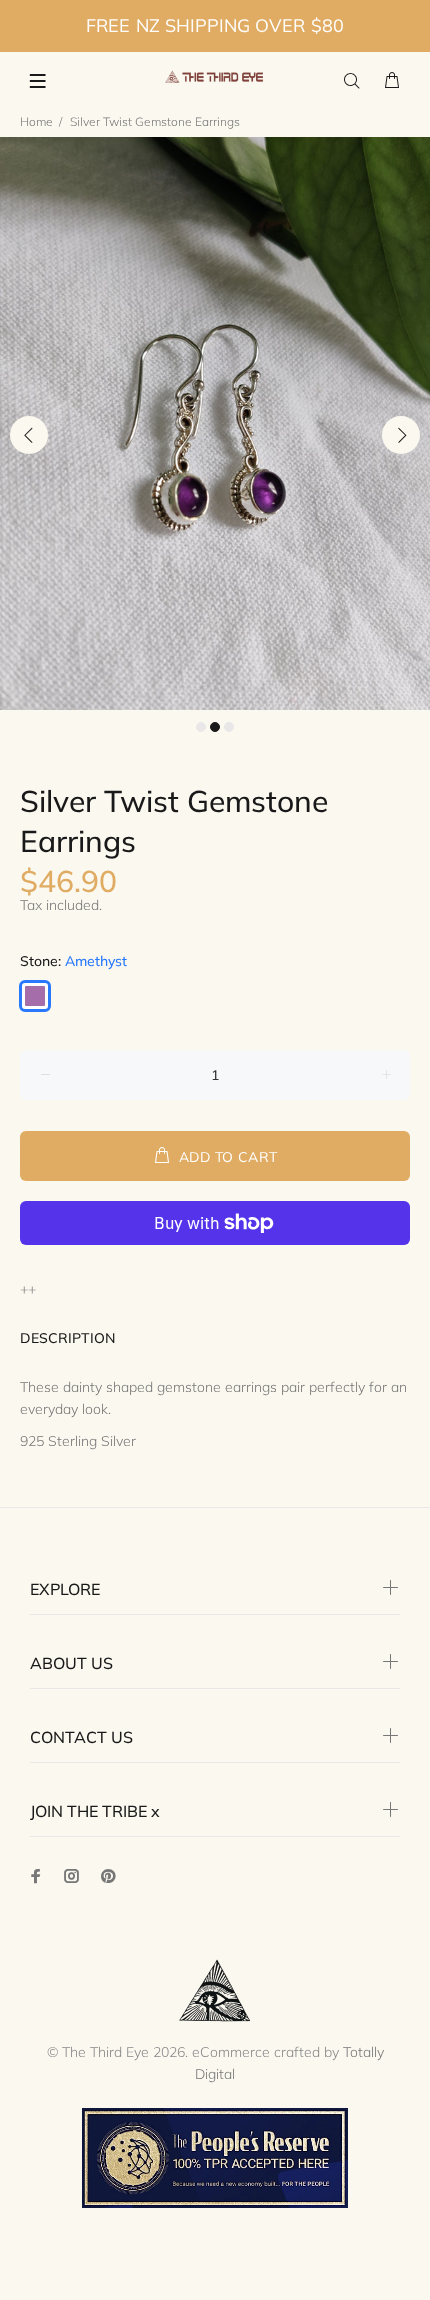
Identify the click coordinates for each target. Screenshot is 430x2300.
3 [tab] (229, 727)
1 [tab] (201, 727)
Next (401, 435)
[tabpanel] (215, 423)
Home (36, 121)
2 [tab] (215, 727)
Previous (29, 435)
